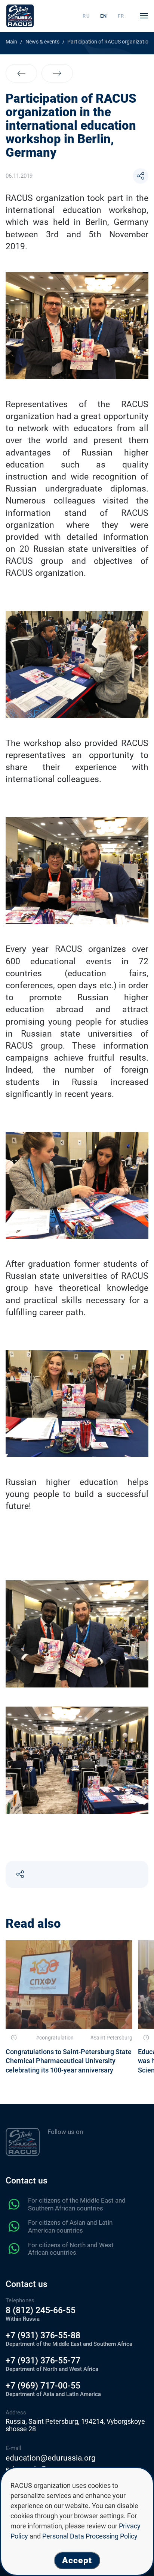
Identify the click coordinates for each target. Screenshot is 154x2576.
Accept (77, 2560)
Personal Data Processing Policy (90, 2536)
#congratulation (55, 2038)
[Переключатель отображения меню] (144, 16)
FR (121, 16)
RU (86, 16)
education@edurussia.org (51, 2458)
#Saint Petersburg (111, 2038)
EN (104, 16)
